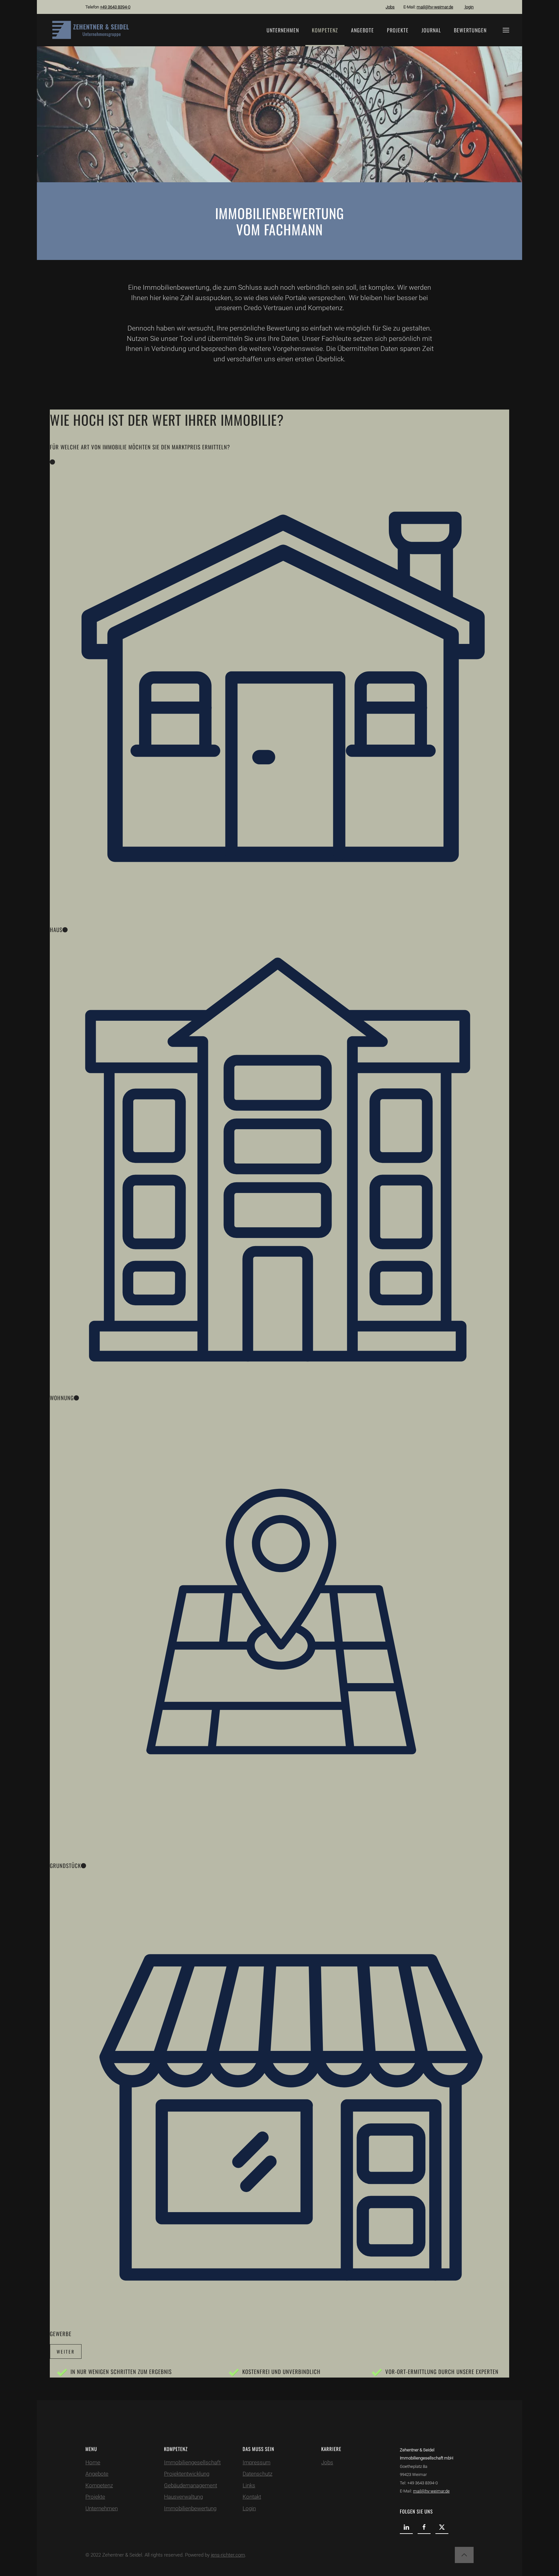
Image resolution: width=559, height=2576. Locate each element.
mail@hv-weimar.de (435, 7)
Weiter (66, 2351)
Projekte (398, 30)
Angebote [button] (362, 30)
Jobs (390, 7)
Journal (431, 30)
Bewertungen (470, 30)
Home (93, 2462)
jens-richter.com (228, 2555)
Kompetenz (325, 30)
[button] (506, 30)
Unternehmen (283, 30)
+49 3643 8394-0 (115, 7)
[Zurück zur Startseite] (93, 30)
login (469, 7)
